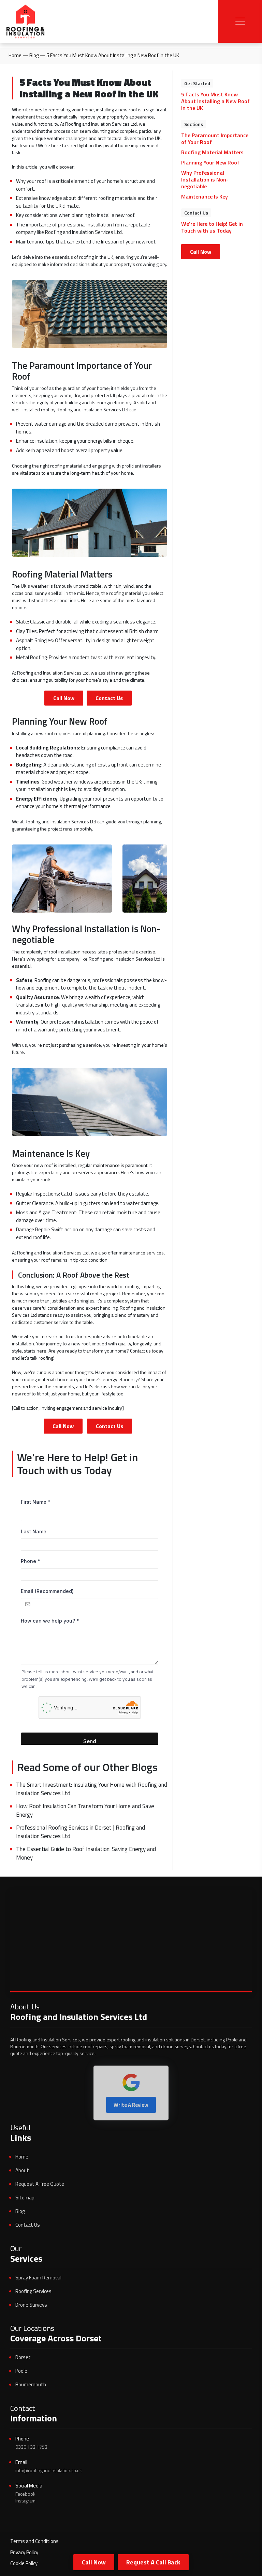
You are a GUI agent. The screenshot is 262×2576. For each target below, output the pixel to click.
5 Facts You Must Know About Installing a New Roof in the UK (215, 101)
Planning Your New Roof (210, 162)
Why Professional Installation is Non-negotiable (205, 179)
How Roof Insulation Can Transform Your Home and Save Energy (85, 1811)
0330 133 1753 (31, 2447)
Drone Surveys (31, 2305)
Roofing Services (33, 2291)
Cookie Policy (24, 2563)
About (22, 2170)
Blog (34, 55)
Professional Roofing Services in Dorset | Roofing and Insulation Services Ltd (81, 1832)
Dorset (23, 2357)
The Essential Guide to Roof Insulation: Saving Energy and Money (86, 1853)
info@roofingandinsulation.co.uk (49, 2470)
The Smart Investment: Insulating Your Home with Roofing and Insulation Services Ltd (92, 1789)
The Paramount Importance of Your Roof (215, 139)
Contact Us (109, 698)
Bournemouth (31, 2384)
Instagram (25, 2501)
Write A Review (131, 2105)
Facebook (25, 2494)
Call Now (94, 2562)
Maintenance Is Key (205, 196)
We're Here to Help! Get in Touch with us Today (212, 227)
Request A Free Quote (40, 2184)
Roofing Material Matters (212, 152)
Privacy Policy (24, 2552)
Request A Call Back (153, 2562)
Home (15, 55)
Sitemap (25, 2198)
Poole (21, 2371)
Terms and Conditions (34, 2541)
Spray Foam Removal (38, 2278)
